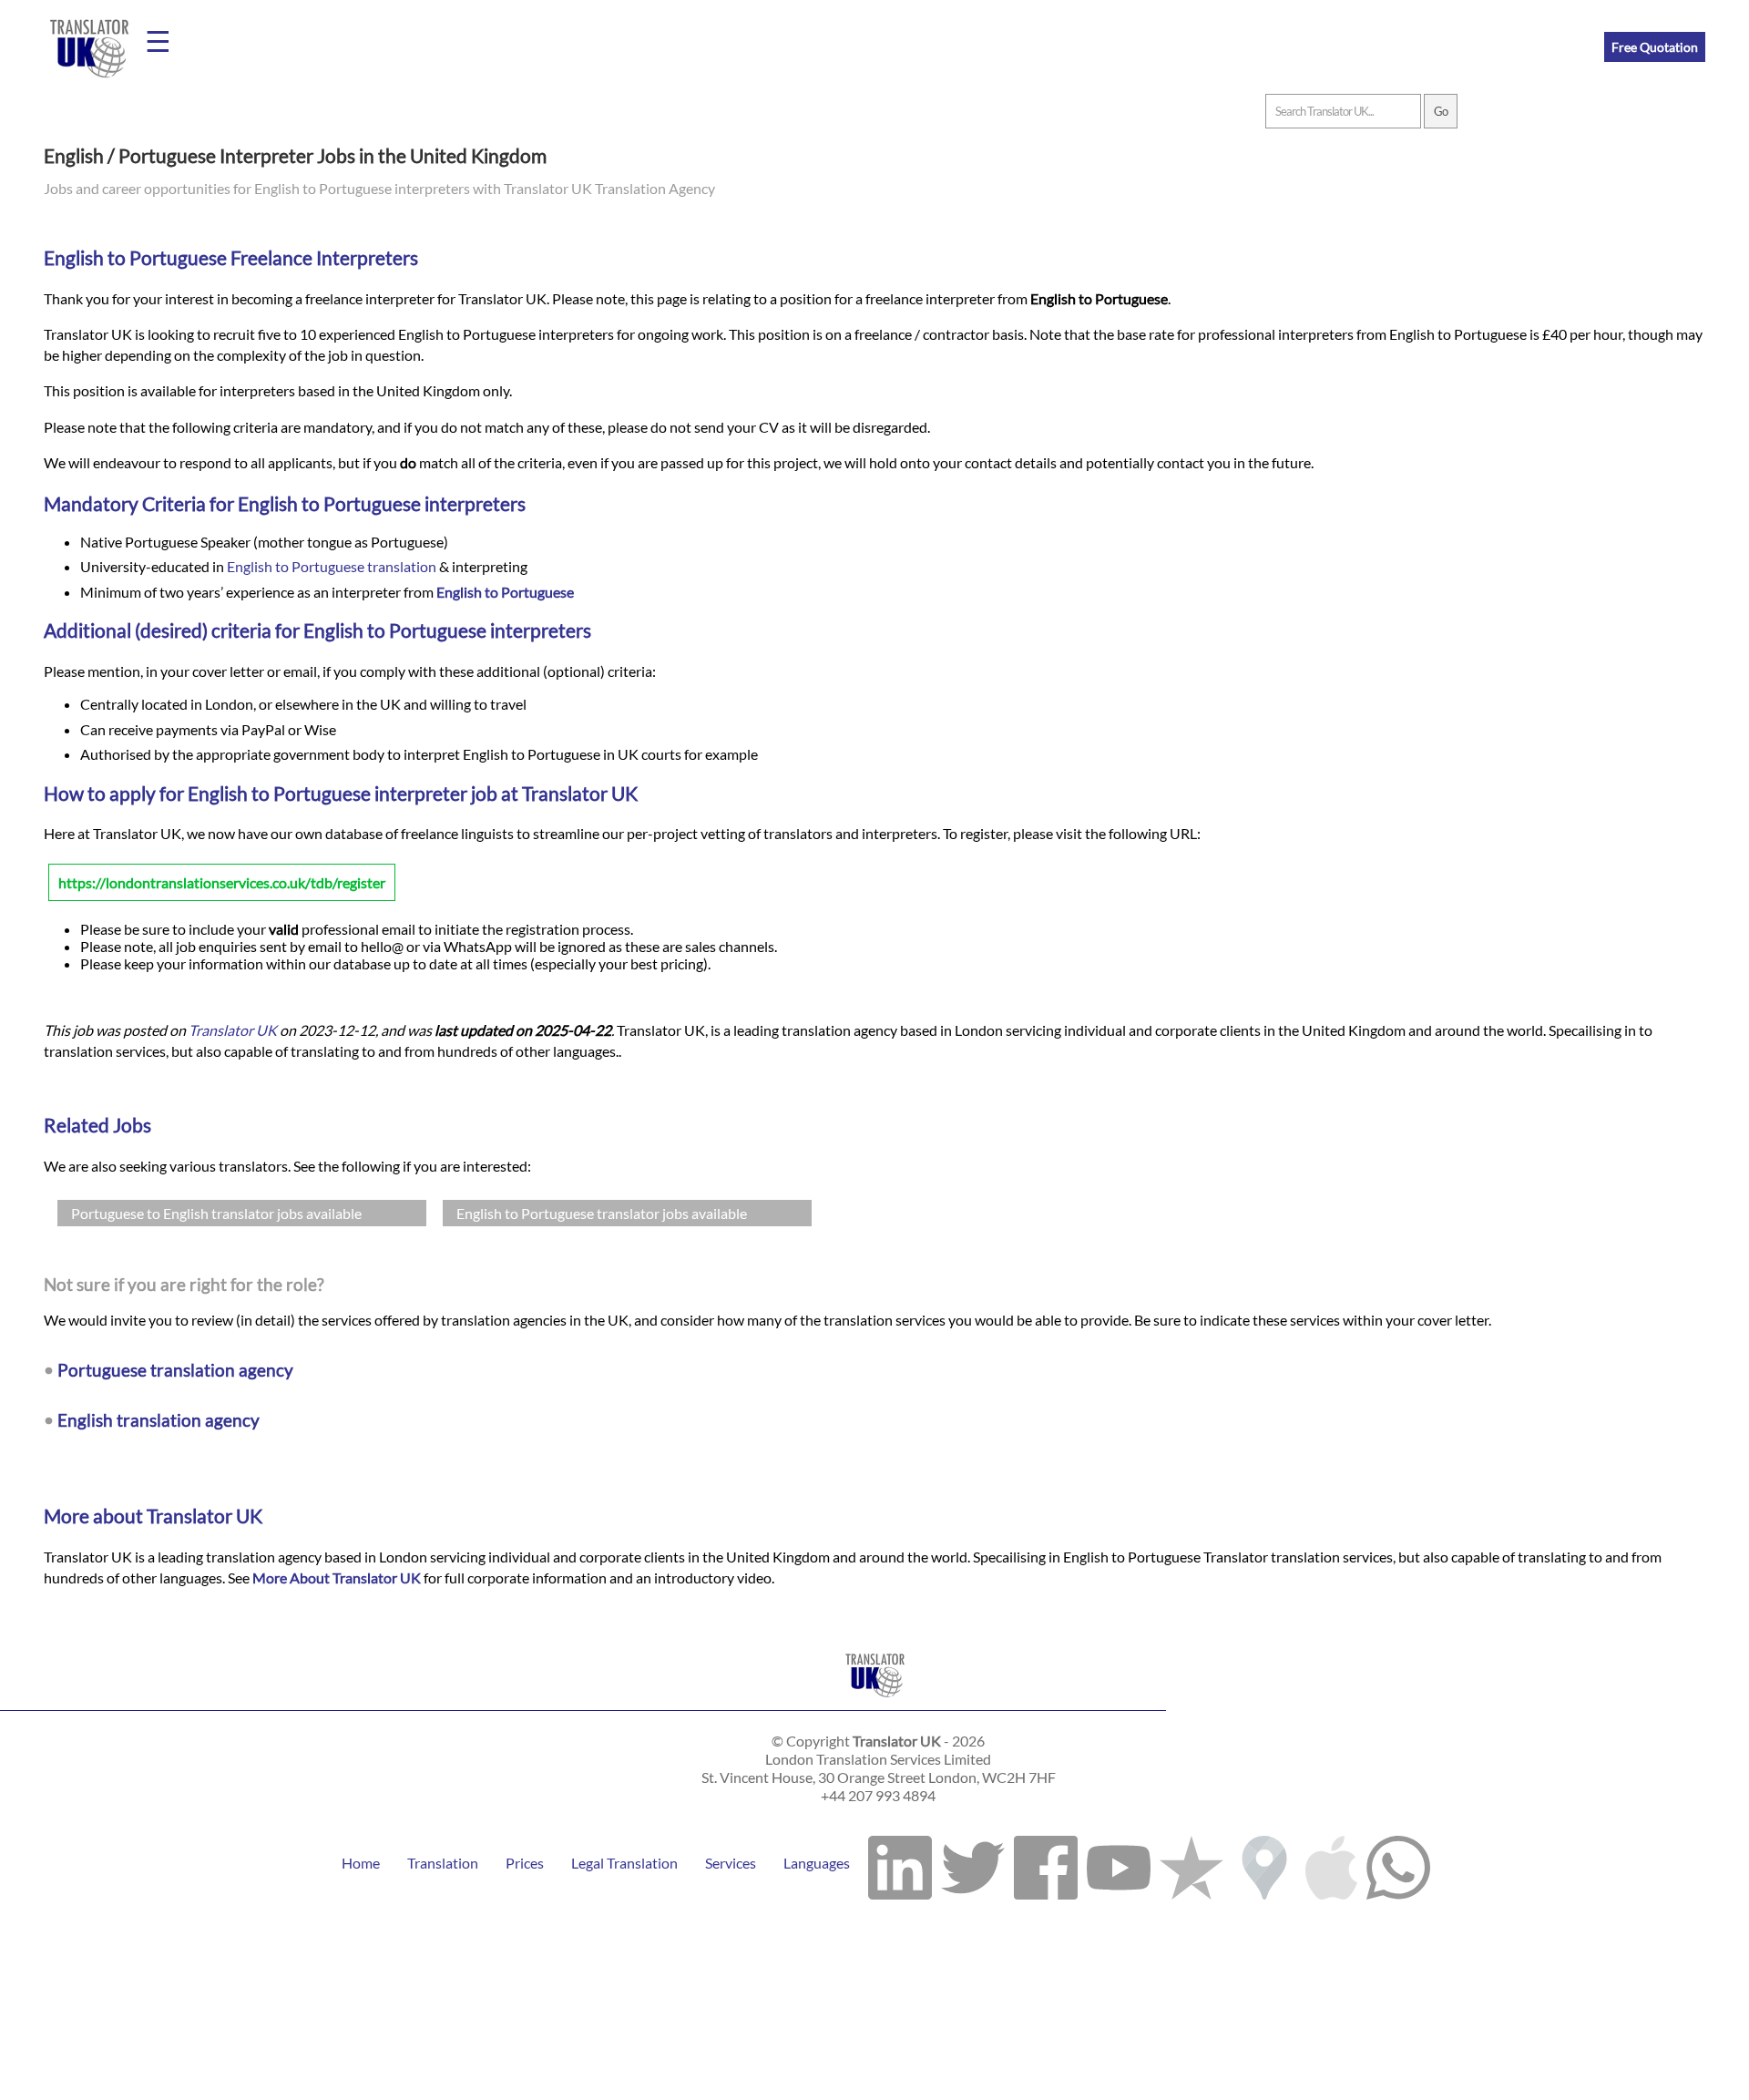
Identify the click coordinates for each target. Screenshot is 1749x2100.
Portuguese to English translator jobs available (216, 1213)
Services (731, 1863)
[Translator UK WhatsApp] (1398, 1863)
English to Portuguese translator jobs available (602, 1213)
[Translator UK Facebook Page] (1046, 1863)
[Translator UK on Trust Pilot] (1192, 1863)
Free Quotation (1655, 47)
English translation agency (159, 1420)
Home (361, 1863)
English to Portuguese (505, 592)
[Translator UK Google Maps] (1264, 1863)
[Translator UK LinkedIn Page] (900, 1863)
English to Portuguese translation (332, 566)
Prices (525, 1863)
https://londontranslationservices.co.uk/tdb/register (222, 882)
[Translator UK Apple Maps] (1331, 1863)
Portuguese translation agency (175, 1370)
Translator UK (233, 1030)
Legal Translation (624, 1863)
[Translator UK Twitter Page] (973, 1863)
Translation (443, 1863)
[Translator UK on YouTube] (1119, 1863)
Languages (817, 1863)
